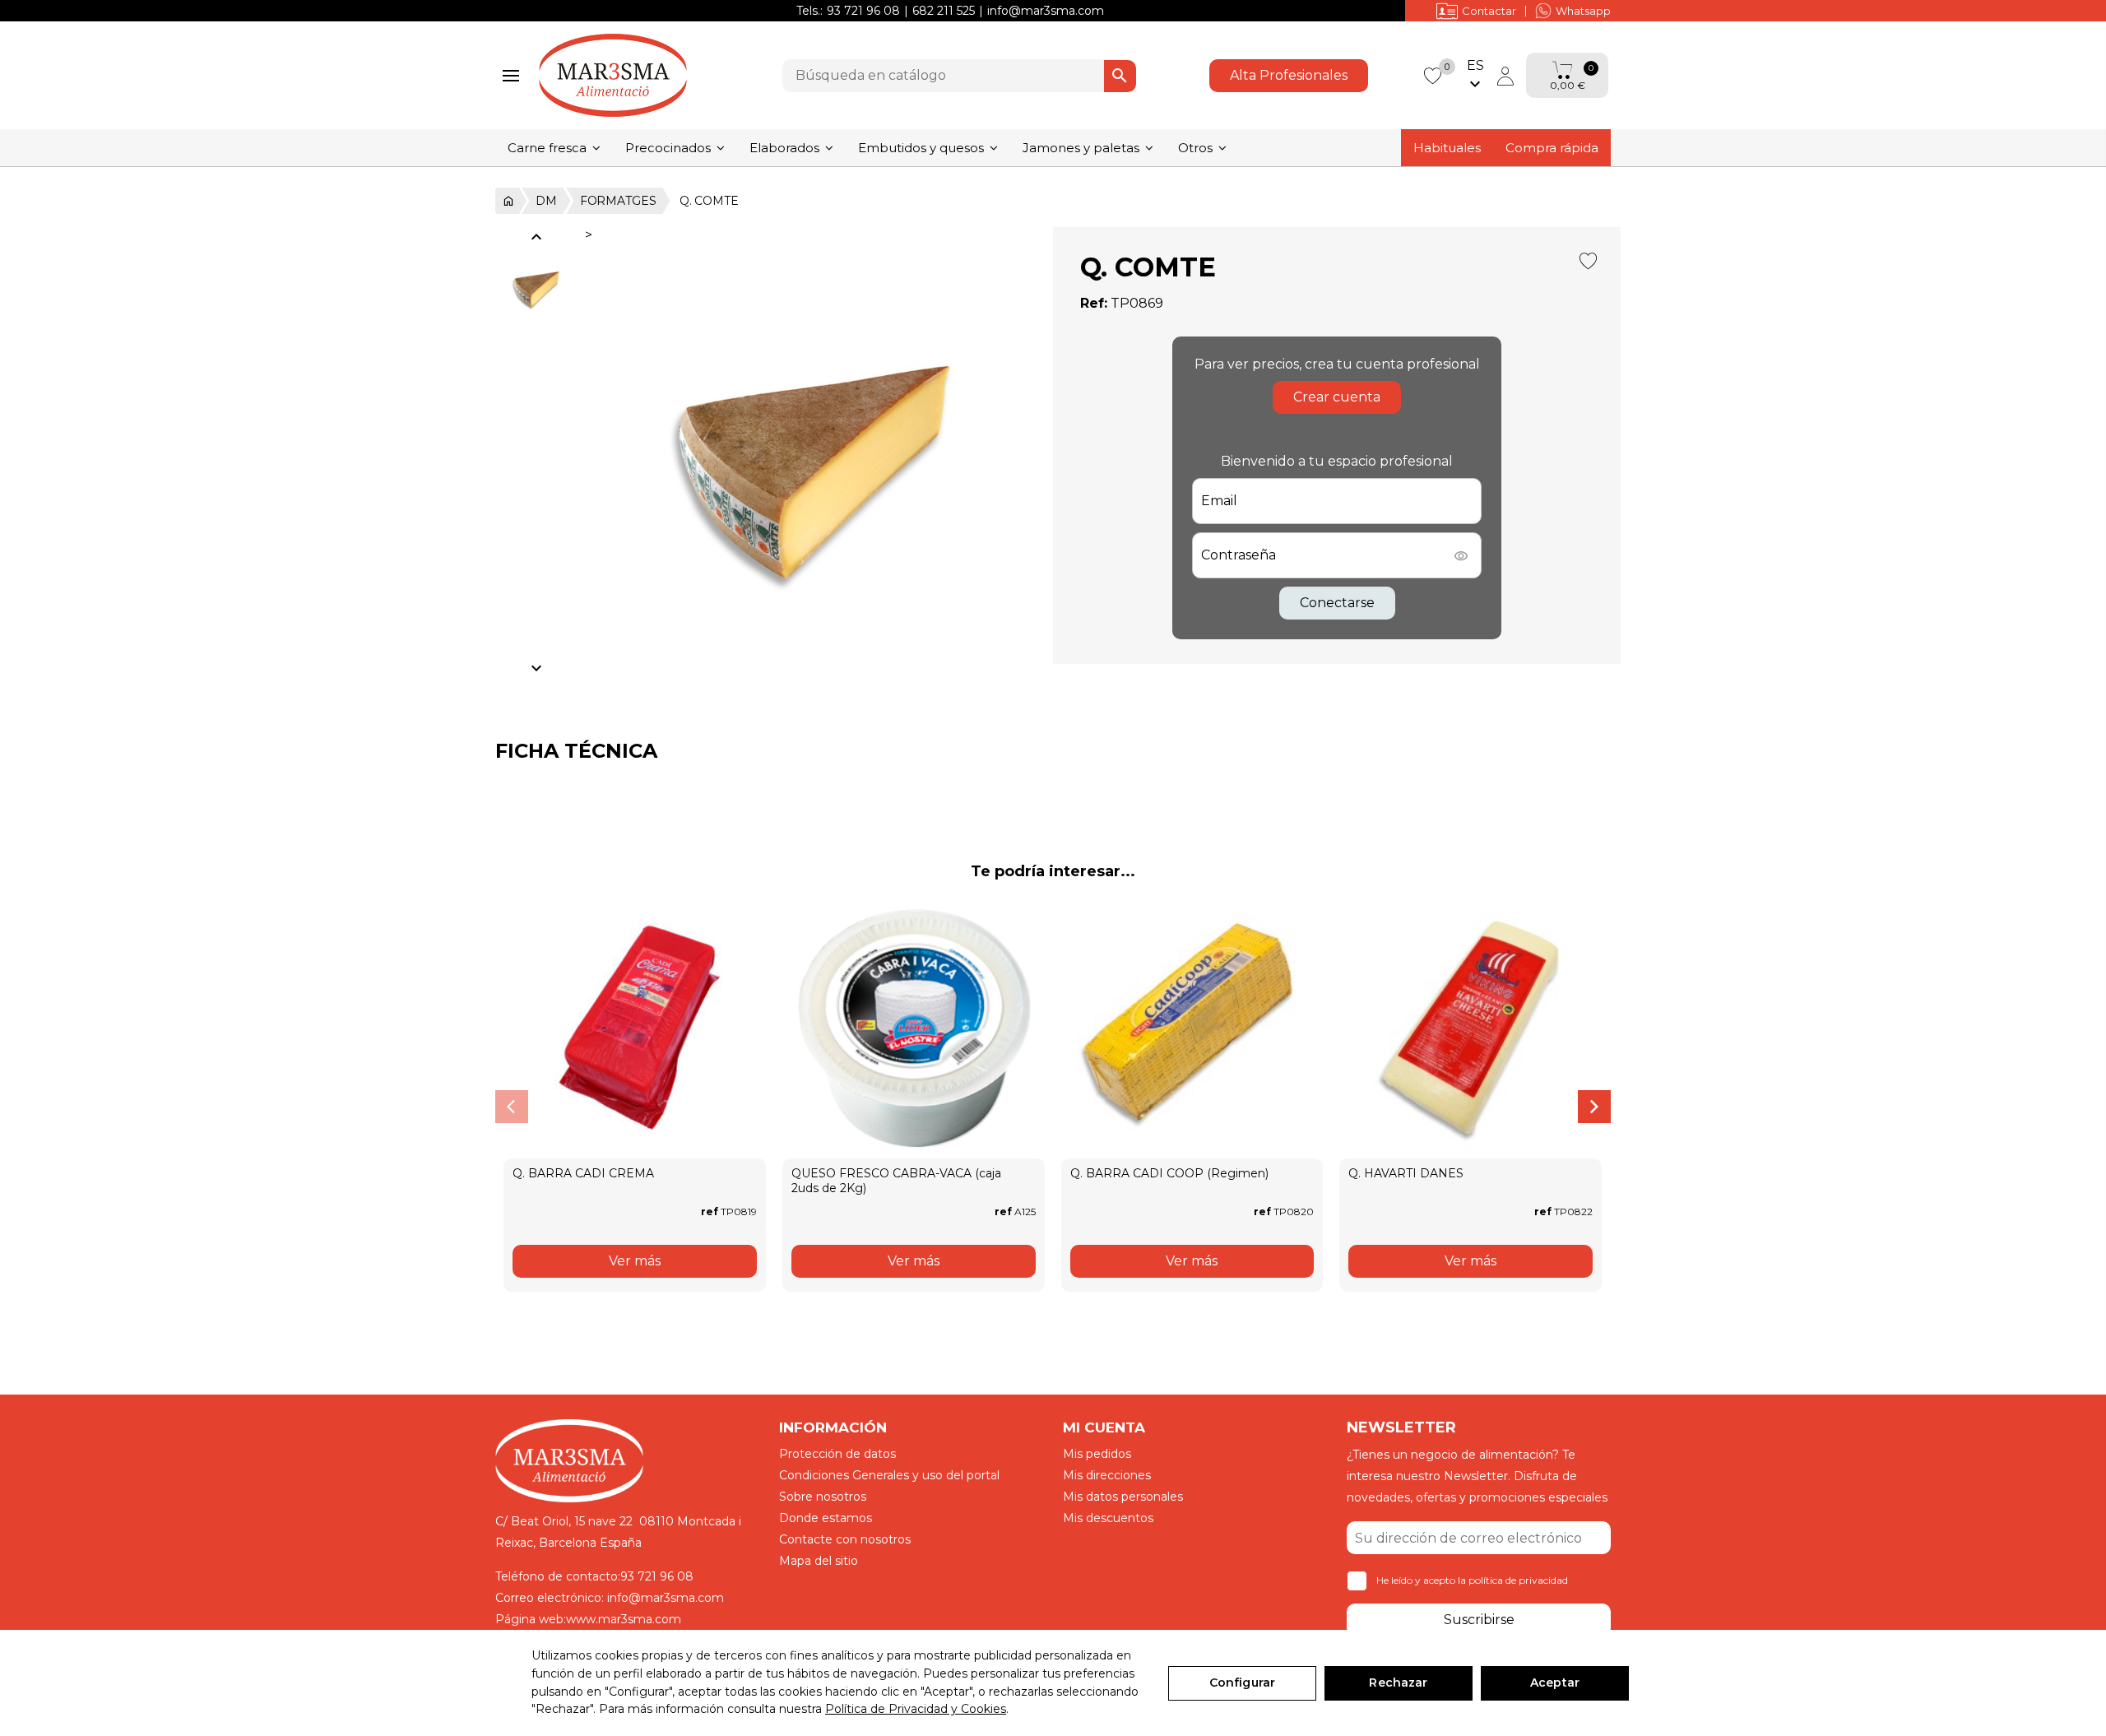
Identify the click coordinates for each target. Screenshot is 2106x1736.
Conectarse (1337, 603)
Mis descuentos (1108, 1518)
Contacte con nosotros (845, 1539)
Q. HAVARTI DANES (1406, 1173)
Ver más (635, 1261)
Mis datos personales (1123, 1497)
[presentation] (512, 1107)
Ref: (1094, 303)
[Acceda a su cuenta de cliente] (1505, 76)
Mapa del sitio (819, 1561)
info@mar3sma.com (1046, 11)
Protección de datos (837, 1454)
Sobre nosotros (823, 1497)
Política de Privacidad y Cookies (916, 1709)
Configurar (1242, 1683)
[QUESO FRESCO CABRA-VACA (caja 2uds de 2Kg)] (914, 1028)
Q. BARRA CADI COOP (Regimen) (1169, 1173)
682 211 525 (944, 11)
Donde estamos (826, 1518)
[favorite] (1432, 74)
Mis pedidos (1097, 1454)
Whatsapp (1583, 11)
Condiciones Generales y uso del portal (889, 1475)
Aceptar (1555, 1683)
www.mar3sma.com (624, 1619)
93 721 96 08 (863, 11)
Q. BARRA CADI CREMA (583, 1173)
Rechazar (1398, 1683)
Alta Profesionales (1289, 75)
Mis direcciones (1107, 1475)
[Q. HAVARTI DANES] (1470, 1028)
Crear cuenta (1337, 397)
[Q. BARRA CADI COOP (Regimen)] (1192, 1028)
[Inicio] (507, 201)
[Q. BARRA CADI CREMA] (635, 1028)
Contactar (1489, 11)
